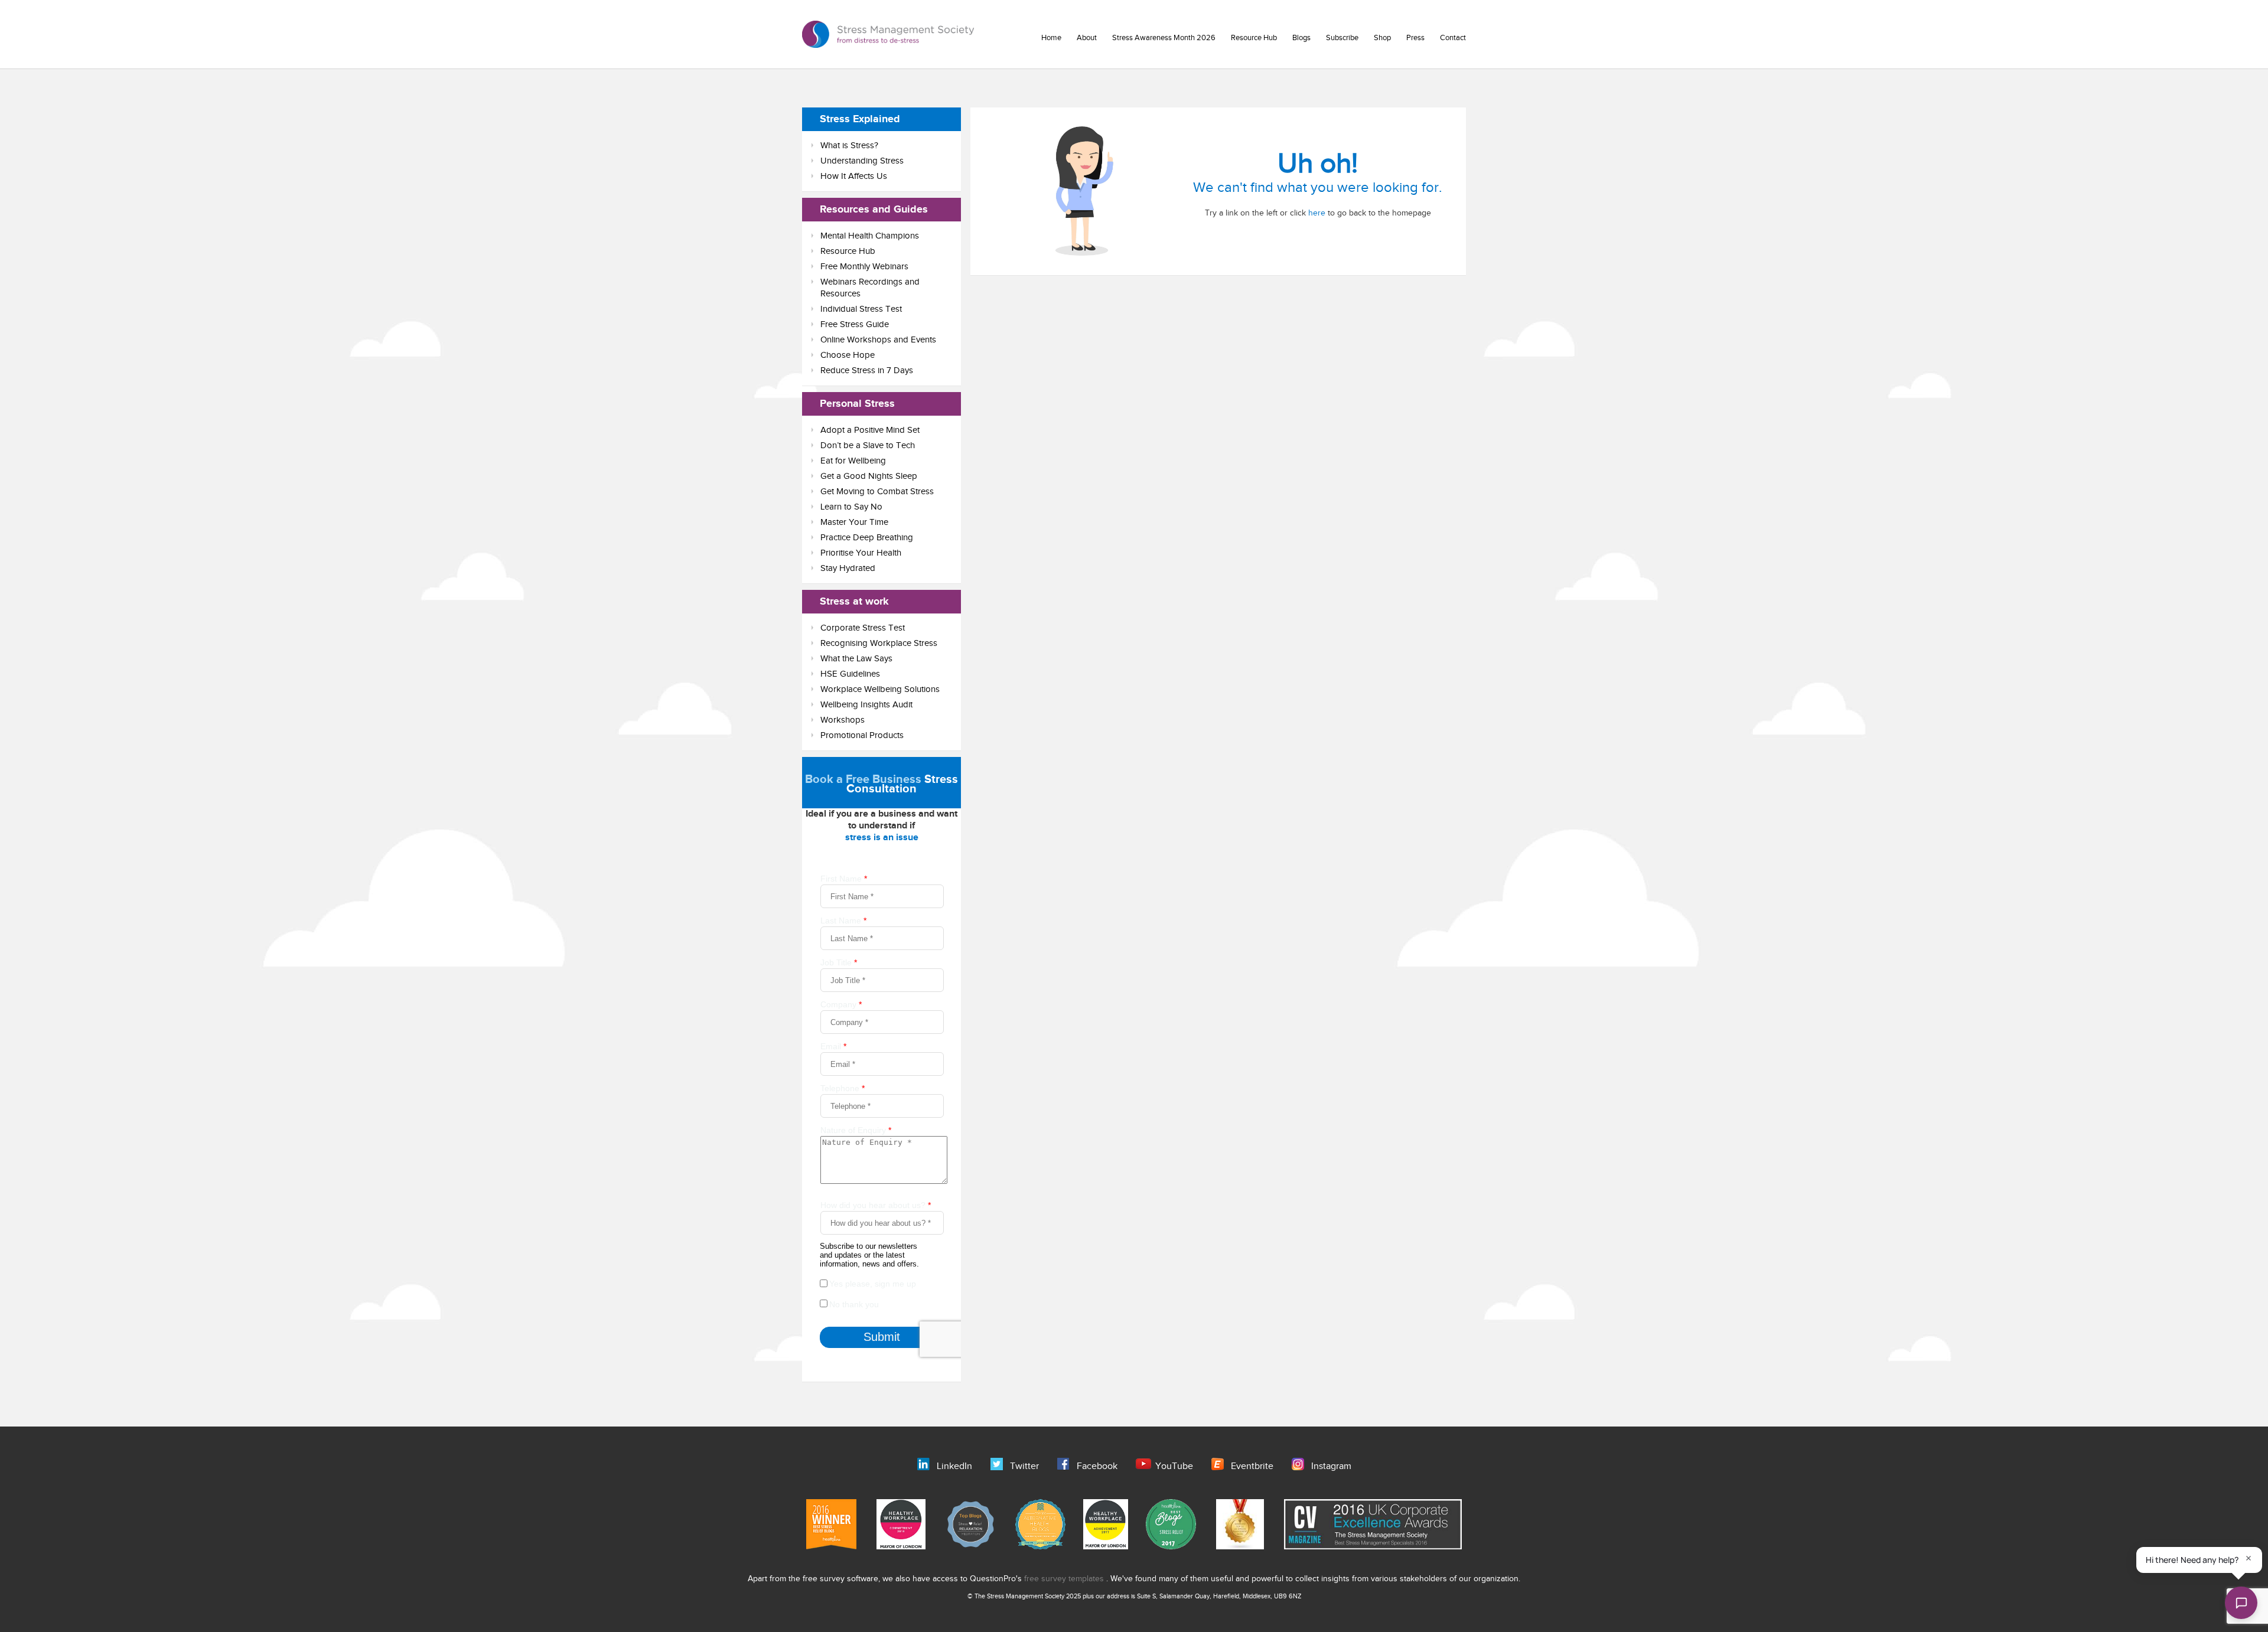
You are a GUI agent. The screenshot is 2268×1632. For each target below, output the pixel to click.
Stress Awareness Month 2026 (1164, 38)
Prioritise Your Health (861, 553)
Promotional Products (862, 735)
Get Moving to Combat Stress (877, 492)
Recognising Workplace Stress (879, 643)
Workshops (843, 720)
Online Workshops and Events (878, 340)
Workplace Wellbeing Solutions (880, 689)
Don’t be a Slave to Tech (868, 445)
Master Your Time (854, 522)
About (1087, 38)
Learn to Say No (851, 507)
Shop (1382, 38)
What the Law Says (856, 659)
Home (1051, 38)
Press (1415, 38)
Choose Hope (848, 355)
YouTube (1174, 1466)
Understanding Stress (862, 161)
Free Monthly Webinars (864, 267)
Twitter (1024, 1466)
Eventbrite (1252, 1466)
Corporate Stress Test (863, 628)
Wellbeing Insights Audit (866, 705)
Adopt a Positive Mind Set (870, 430)
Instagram (1331, 1466)
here (1317, 213)
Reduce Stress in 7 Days (867, 371)
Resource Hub (1254, 38)
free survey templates (1065, 1579)
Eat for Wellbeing (853, 461)
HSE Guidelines (850, 674)
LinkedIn (954, 1466)
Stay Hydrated (848, 568)
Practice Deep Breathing (867, 538)
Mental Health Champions (870, 236)
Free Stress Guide (855, 324)
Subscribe (1342, 38)
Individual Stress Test (861, 309)
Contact (1453, 38)
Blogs (1301, 38)
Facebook (1097, 1466)
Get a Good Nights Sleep (869, 476)
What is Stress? (849, 146)
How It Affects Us (854, 176)
